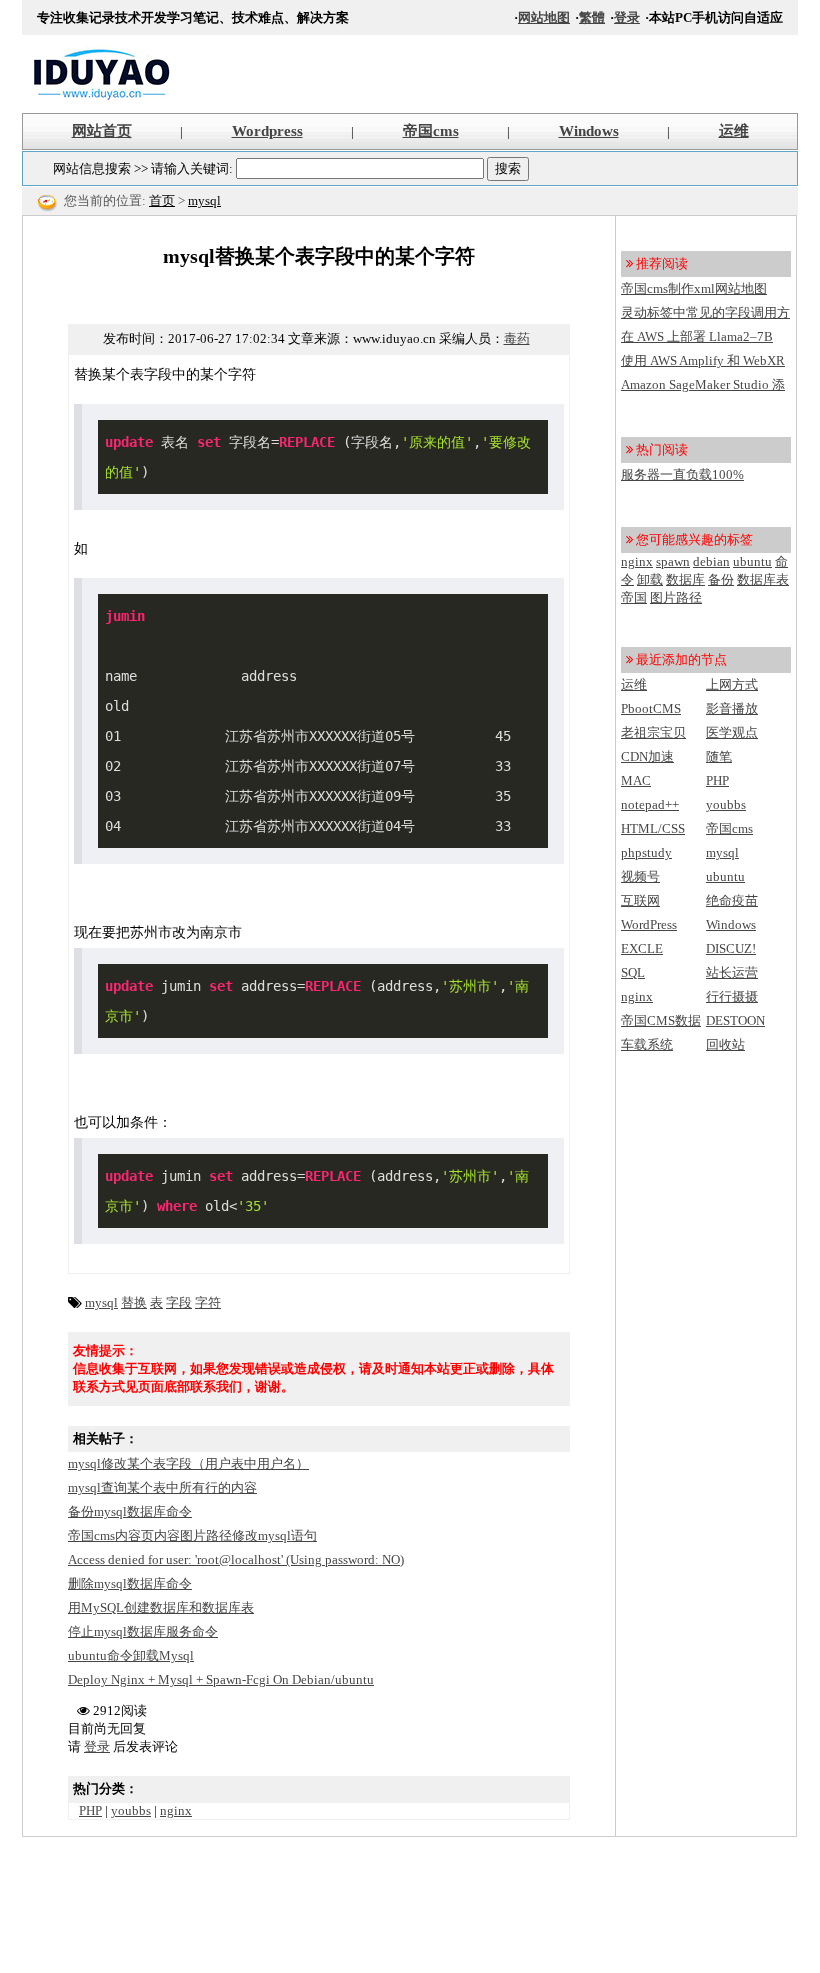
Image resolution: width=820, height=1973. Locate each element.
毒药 (517, 338)
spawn (673, 561)
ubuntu (752, 561)
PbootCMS (651, 708)
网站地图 (544, 17)
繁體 (592, 17)
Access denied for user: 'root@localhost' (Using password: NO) (236, 1559)
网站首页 (102, 131)
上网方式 (732, 684)
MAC (636, 780)
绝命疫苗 (732, 900)
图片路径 (676, 597)
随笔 (719, 756)
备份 (721, 579)
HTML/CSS (653, 828)
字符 (208, 1302)
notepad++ (650, 804)
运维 (734, 131)
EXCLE (642, 948)
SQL (633, 972)
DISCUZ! (731, 948)
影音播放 (732, 708)
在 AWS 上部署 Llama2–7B (697, 336)
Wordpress (267, 131)
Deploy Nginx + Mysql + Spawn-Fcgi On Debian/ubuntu (221, 1679)
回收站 (725, 1044)
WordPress (649, 924)
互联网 (640, 900)
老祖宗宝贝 (653, 732)
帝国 (634, 597)
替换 (134, 1302)
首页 (162, 200)
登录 (627, 17)
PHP (90, 1810)
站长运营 (732, 972)
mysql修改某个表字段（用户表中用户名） (188, 1463)
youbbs (131, 1810)
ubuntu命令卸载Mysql (131, 1655)
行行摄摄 (732, 996)
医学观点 (732, 732)
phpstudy (646, 852)
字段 (179, 1302)
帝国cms (431, 131)
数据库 (685, 579)
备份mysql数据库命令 (130, 1511)
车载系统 (647, 1044)
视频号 (640, 876)
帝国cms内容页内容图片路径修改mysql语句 (192, 1535)
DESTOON (735, 1020)
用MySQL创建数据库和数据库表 (161, 1607)
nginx (176, 1810)
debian (711, 561)
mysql (204, 200)
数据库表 (763, 579)
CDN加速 (647, 756)
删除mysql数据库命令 (130, 1583)
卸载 (650, 579)
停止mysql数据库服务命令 (143, 1631)
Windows (589, 131)
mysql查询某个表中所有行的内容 (162, 1487)
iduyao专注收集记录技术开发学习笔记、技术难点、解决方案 (102, 74)
